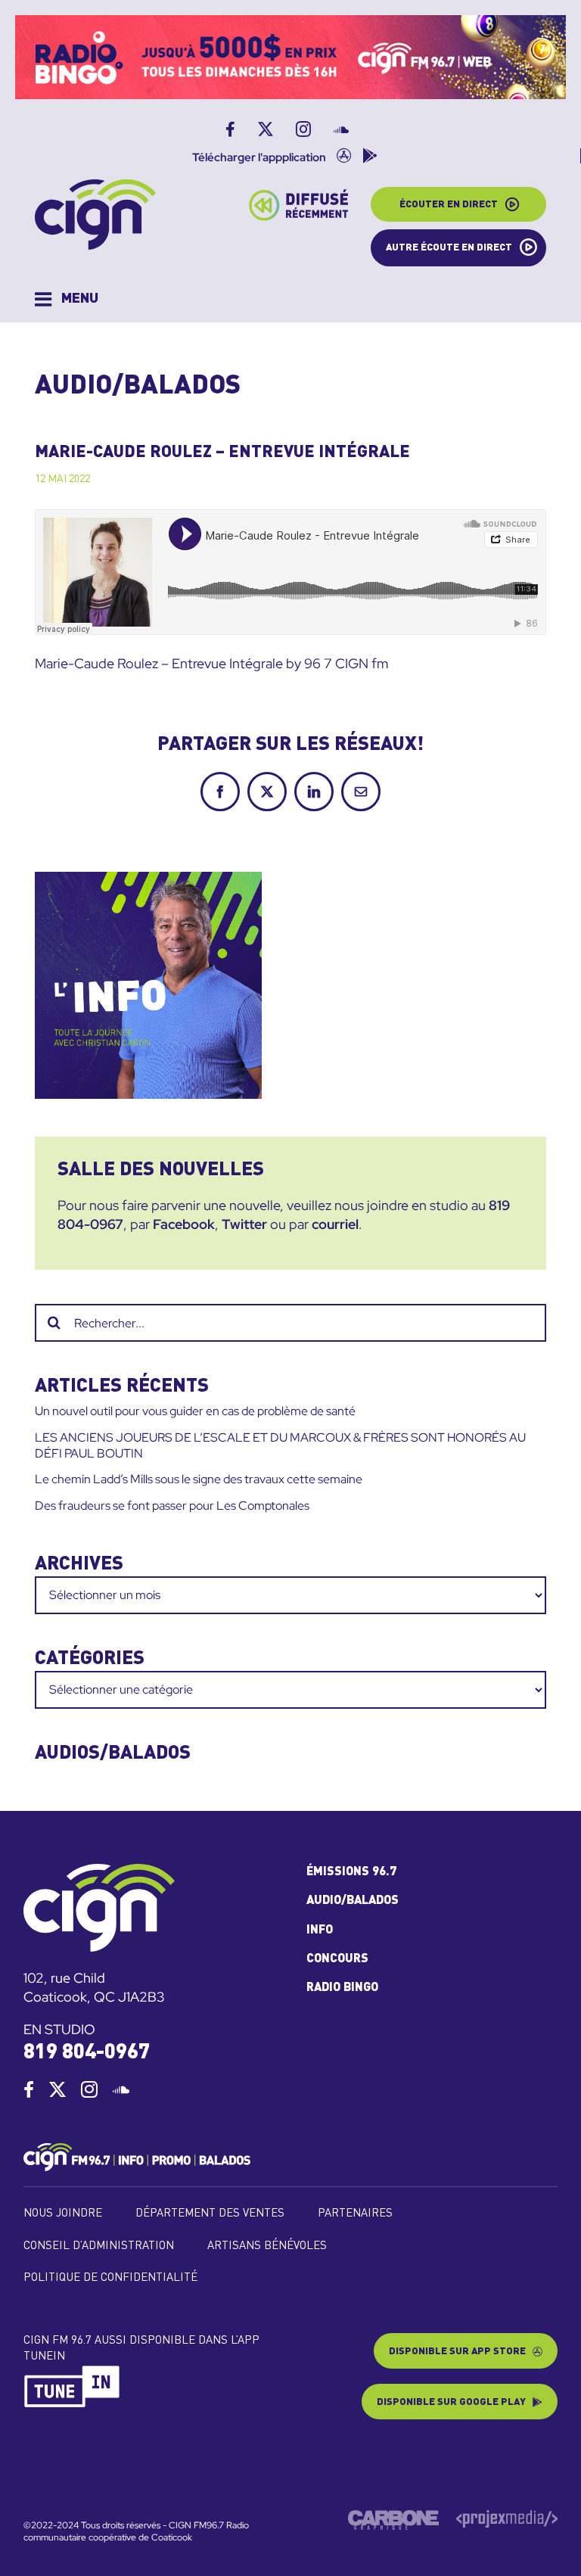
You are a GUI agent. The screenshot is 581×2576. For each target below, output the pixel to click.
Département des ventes (210, 2214)
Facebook (184, 1224)
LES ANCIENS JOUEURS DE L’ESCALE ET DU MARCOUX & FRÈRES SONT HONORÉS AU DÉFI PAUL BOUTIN (280, 1445)
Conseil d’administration (99, 2246)
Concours (337, 1959)
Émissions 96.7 (351, 1872)
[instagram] (89, 2089)
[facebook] (29, 2089)
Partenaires (355, 2214)
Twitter (244, 1224)
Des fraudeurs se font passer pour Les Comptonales (172, 1506)
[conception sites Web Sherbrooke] (507, 2516)
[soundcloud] (121, 2089)
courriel (335, 1224)
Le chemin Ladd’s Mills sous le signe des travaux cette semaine (199, 1479)
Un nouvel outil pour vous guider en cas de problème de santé (195, 1411)
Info (320, 1930)
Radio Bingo (342, 1988)
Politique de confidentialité (110, 2278)
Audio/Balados (353, 1901)
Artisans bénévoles (267, 2246)
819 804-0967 (87, 2053)
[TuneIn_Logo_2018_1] (73, 2371)
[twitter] (57, 2089)
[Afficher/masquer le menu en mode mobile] (67, 299)
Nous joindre (63, 2214)
